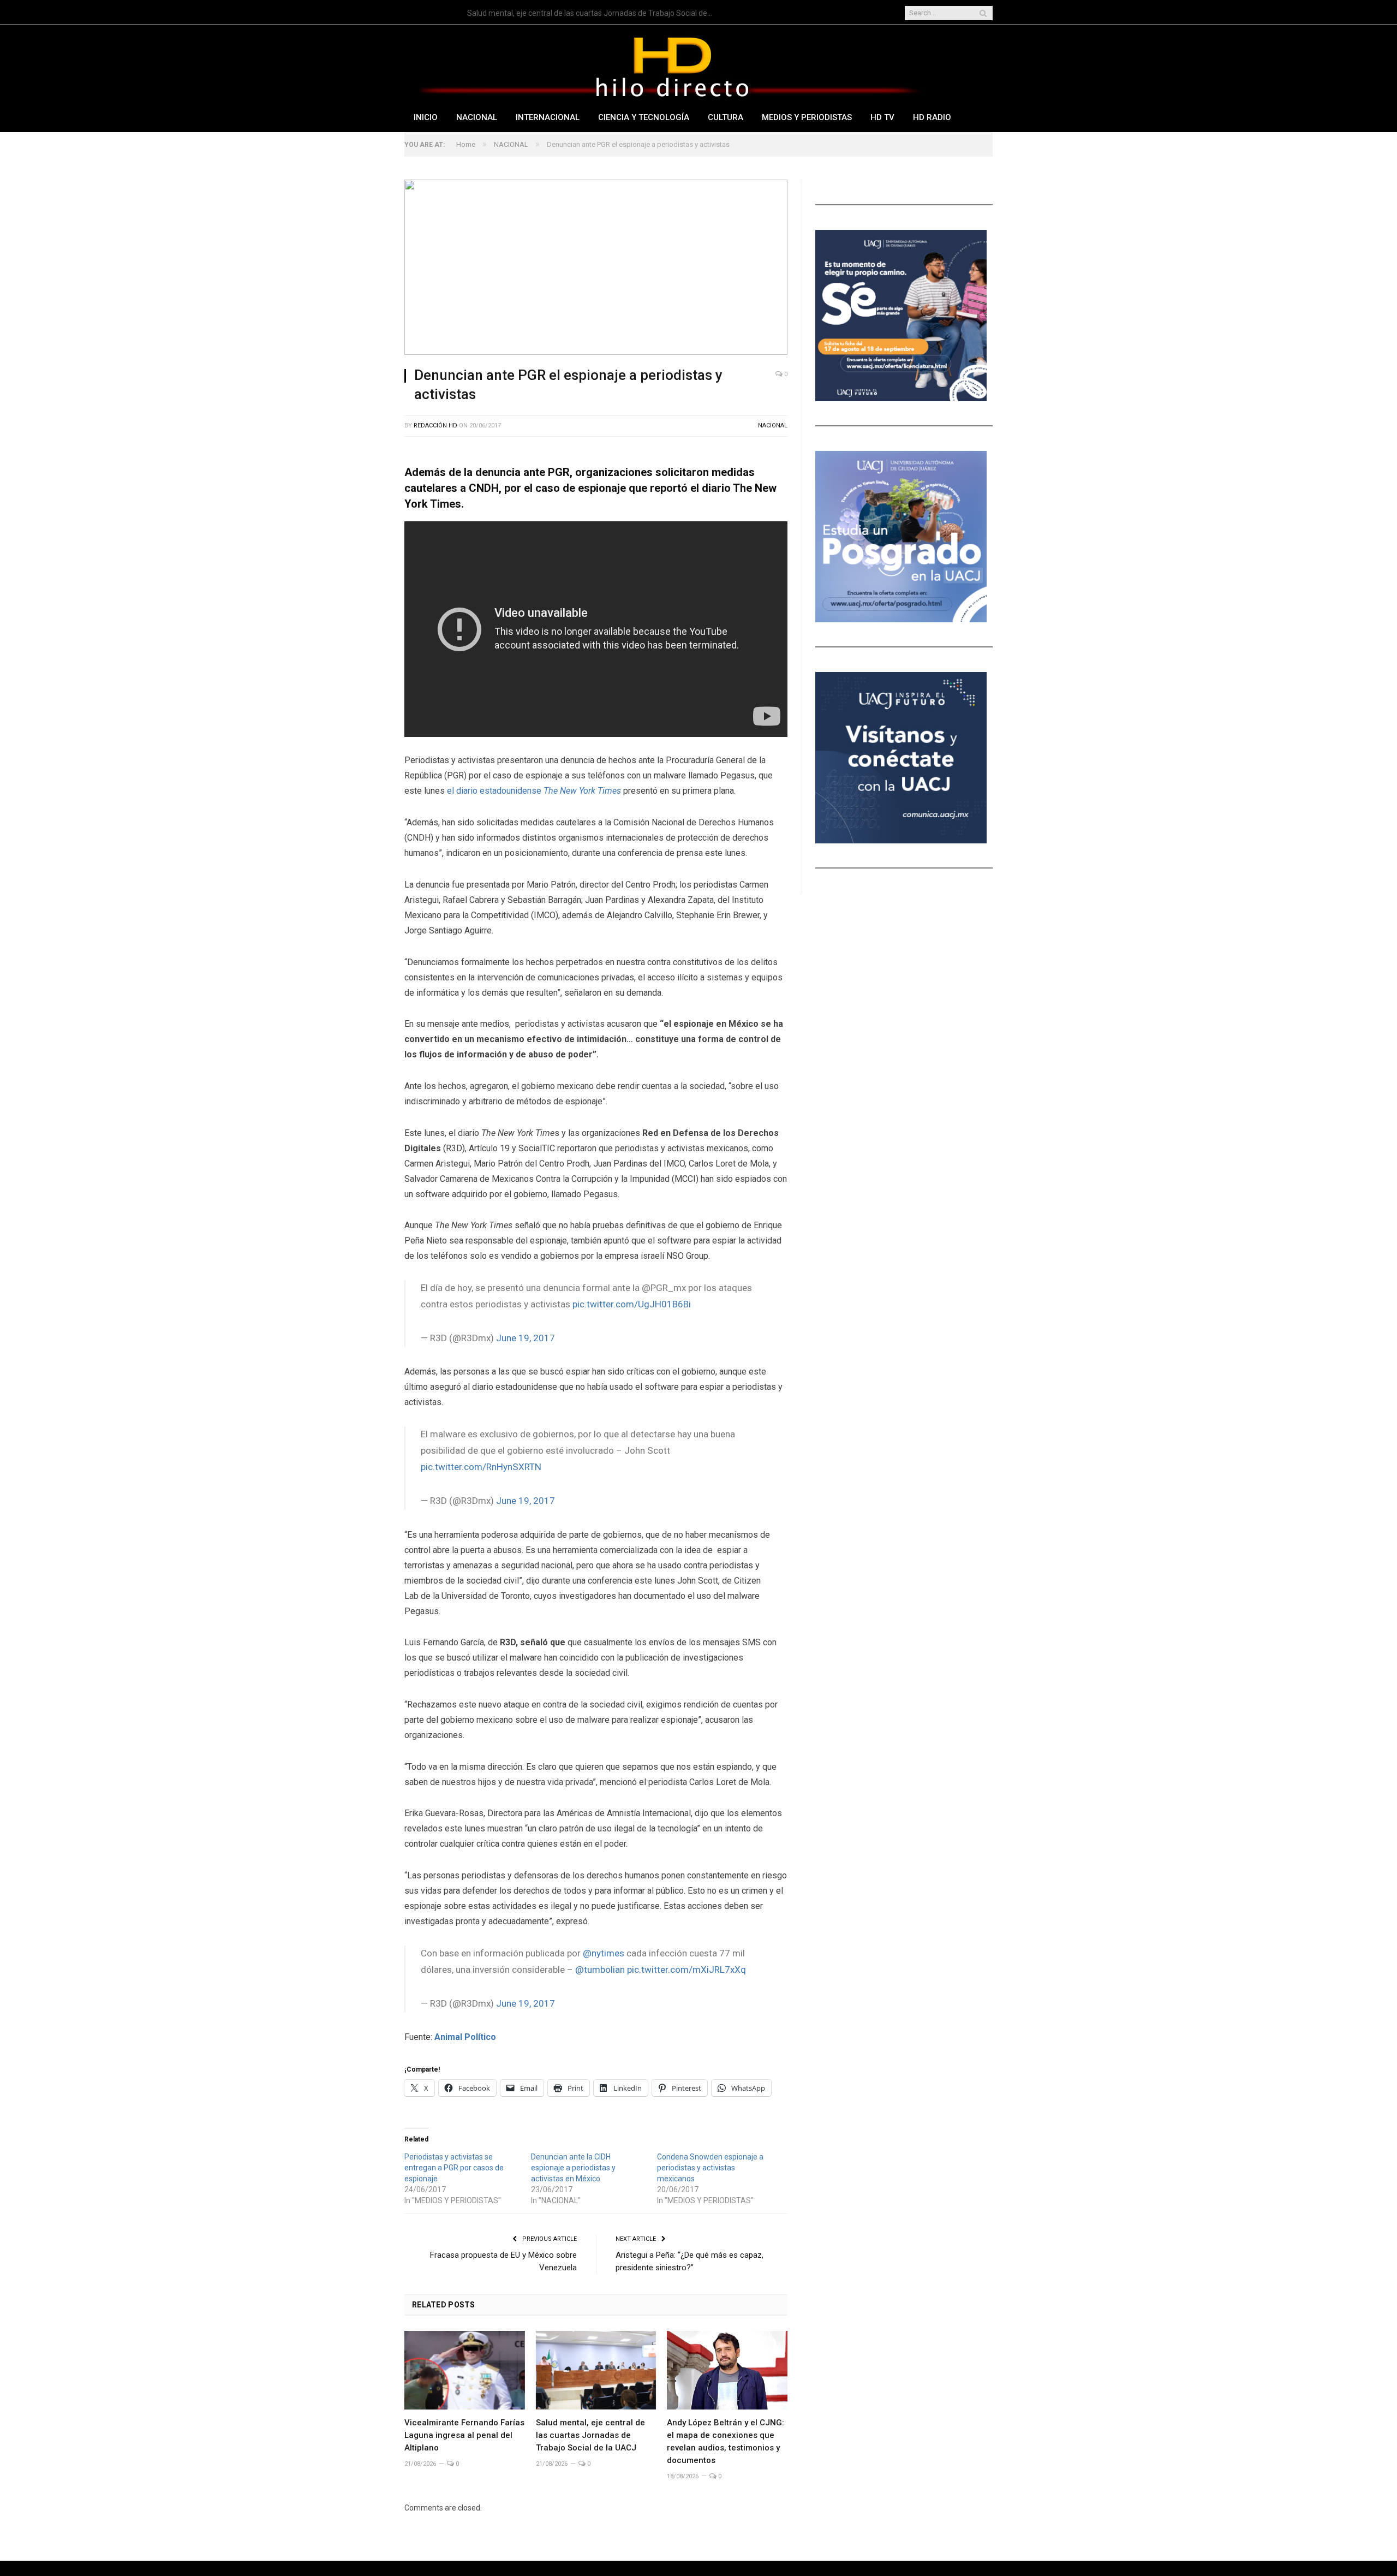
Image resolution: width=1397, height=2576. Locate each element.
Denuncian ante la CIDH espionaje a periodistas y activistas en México (573, 2168)
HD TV (882, 117)
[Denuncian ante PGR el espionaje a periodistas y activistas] (596, 269)
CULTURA (726, 117)
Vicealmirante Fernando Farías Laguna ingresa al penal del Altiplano (464, 2435)
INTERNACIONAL (548, 117)
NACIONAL (477, 117)
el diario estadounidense (534, 791)
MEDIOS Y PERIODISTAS (807, 117)
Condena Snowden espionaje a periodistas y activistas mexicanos (710, 2168)
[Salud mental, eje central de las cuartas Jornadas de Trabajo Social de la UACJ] (596, 2370)
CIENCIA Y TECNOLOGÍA (644, 117)
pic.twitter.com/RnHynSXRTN (481, 1467)
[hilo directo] (672, 65)
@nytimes (604, 1953)
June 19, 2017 (526, 1338)
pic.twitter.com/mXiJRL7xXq (686, 1970)
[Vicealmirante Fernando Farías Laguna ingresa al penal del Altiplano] (465, 2370)
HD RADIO (932, 117)
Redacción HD (435, 426)
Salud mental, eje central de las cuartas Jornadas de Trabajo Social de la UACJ (593, 13)
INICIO (426, 117)
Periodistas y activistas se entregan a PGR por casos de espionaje (454, 2168)
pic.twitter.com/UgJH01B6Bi (632, 1304)
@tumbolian (600, 1970)
